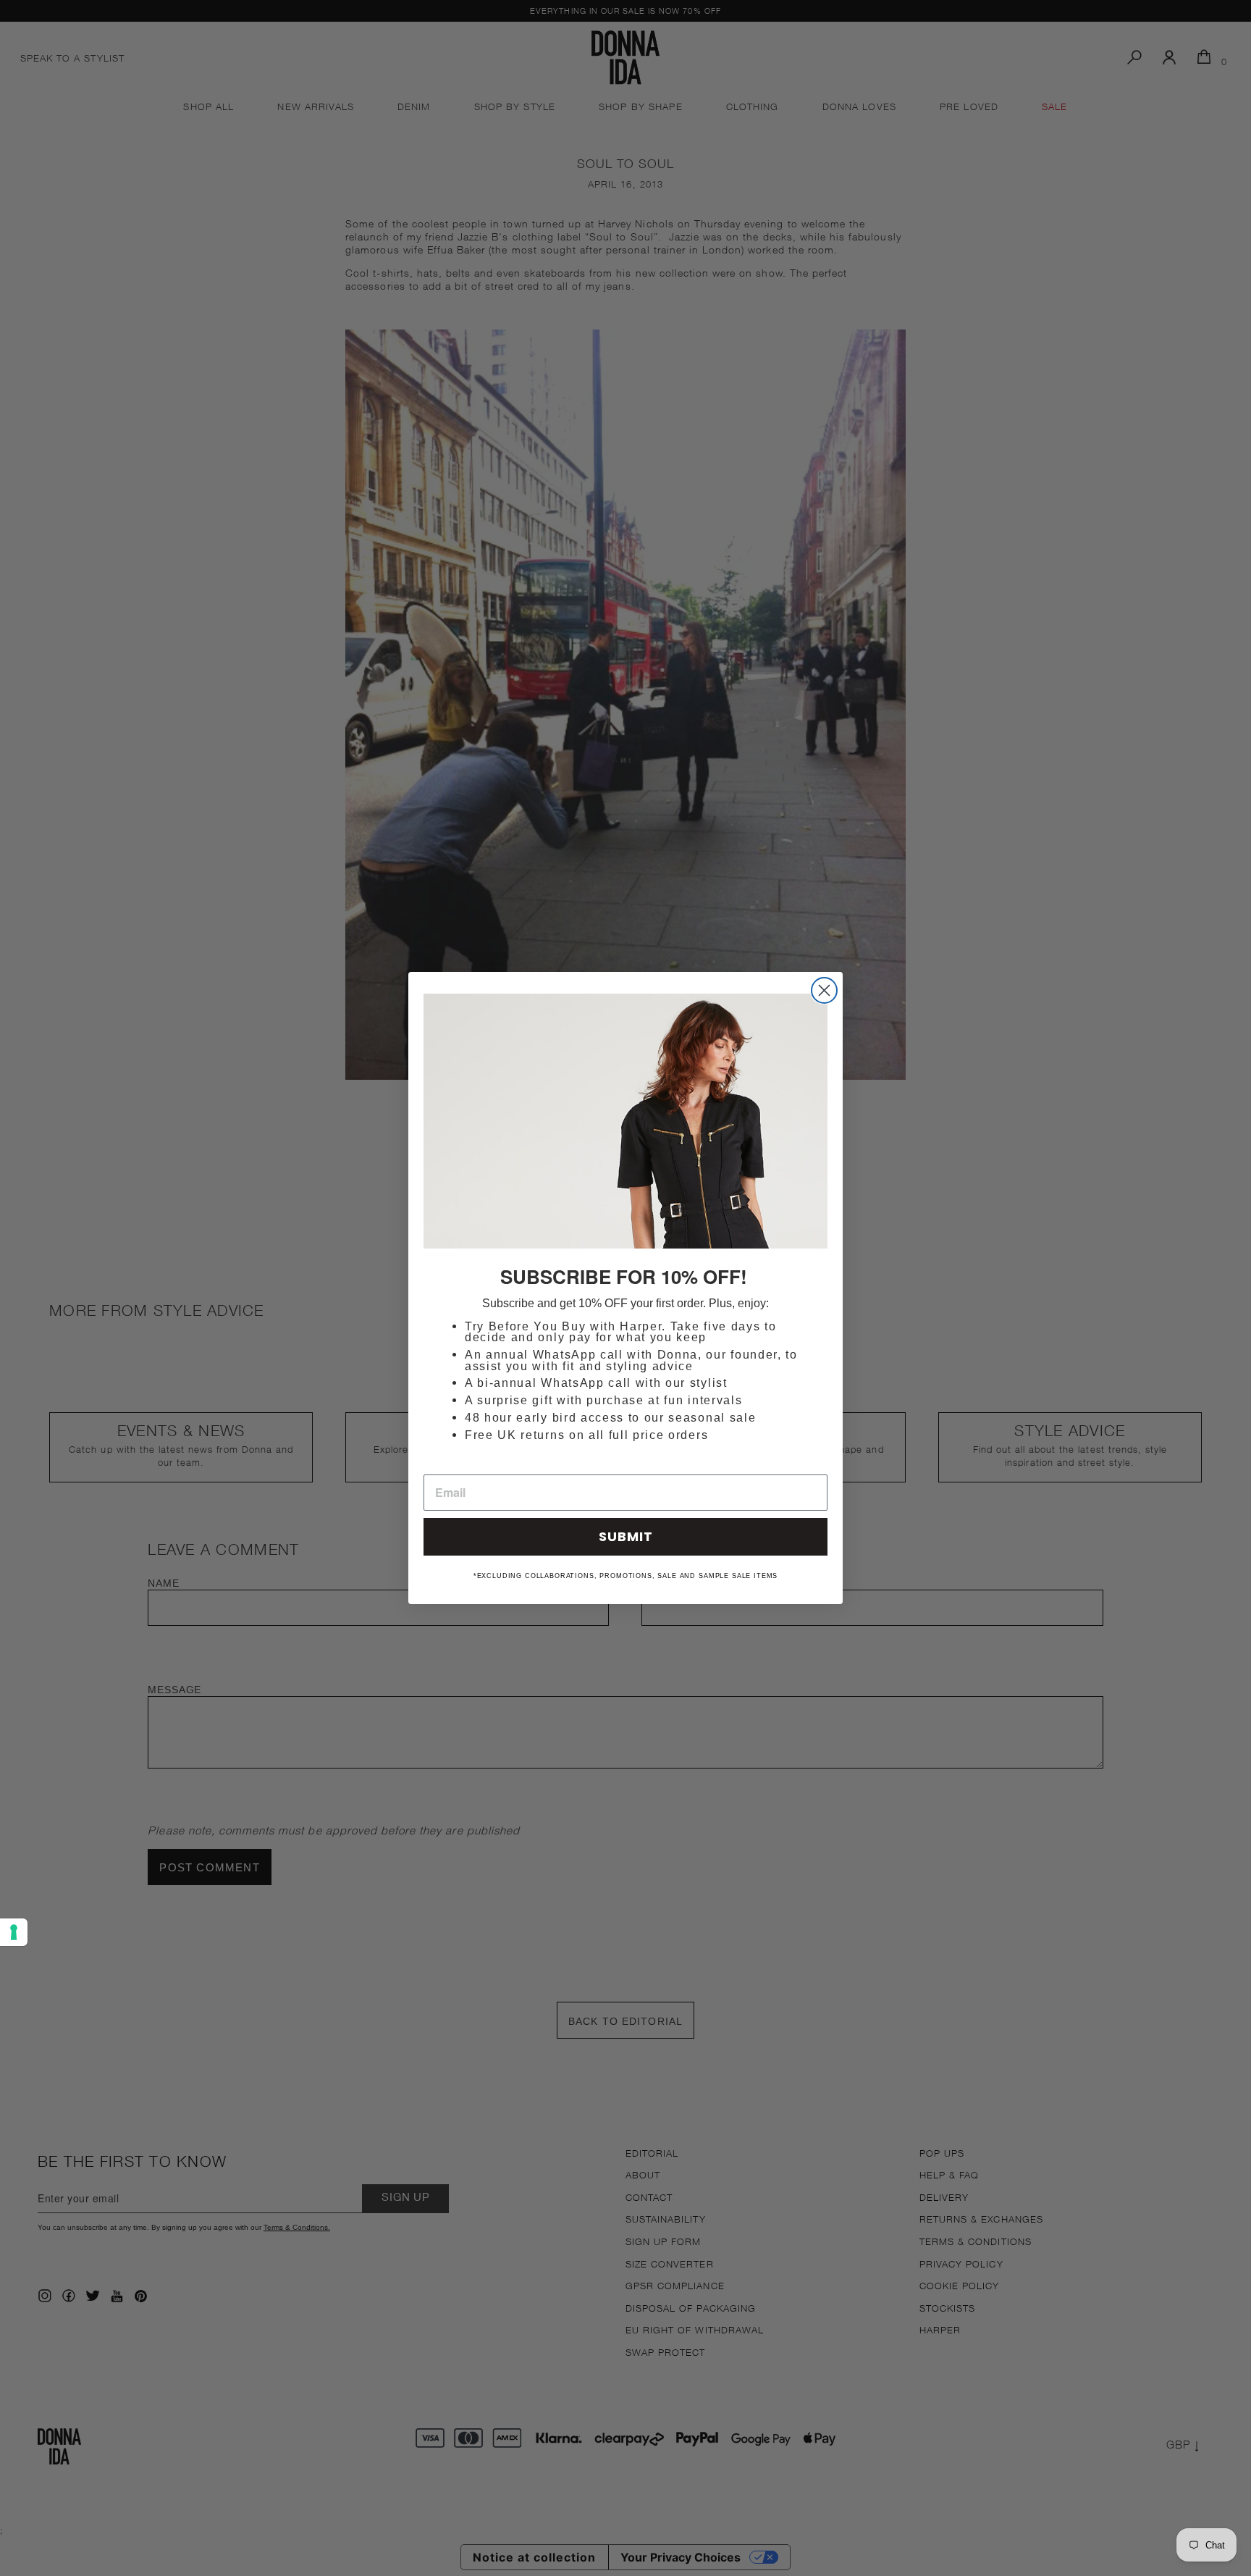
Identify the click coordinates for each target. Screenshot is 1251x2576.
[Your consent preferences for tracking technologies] (14, 1932)
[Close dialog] (824, 990)
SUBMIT (626, 1536)
